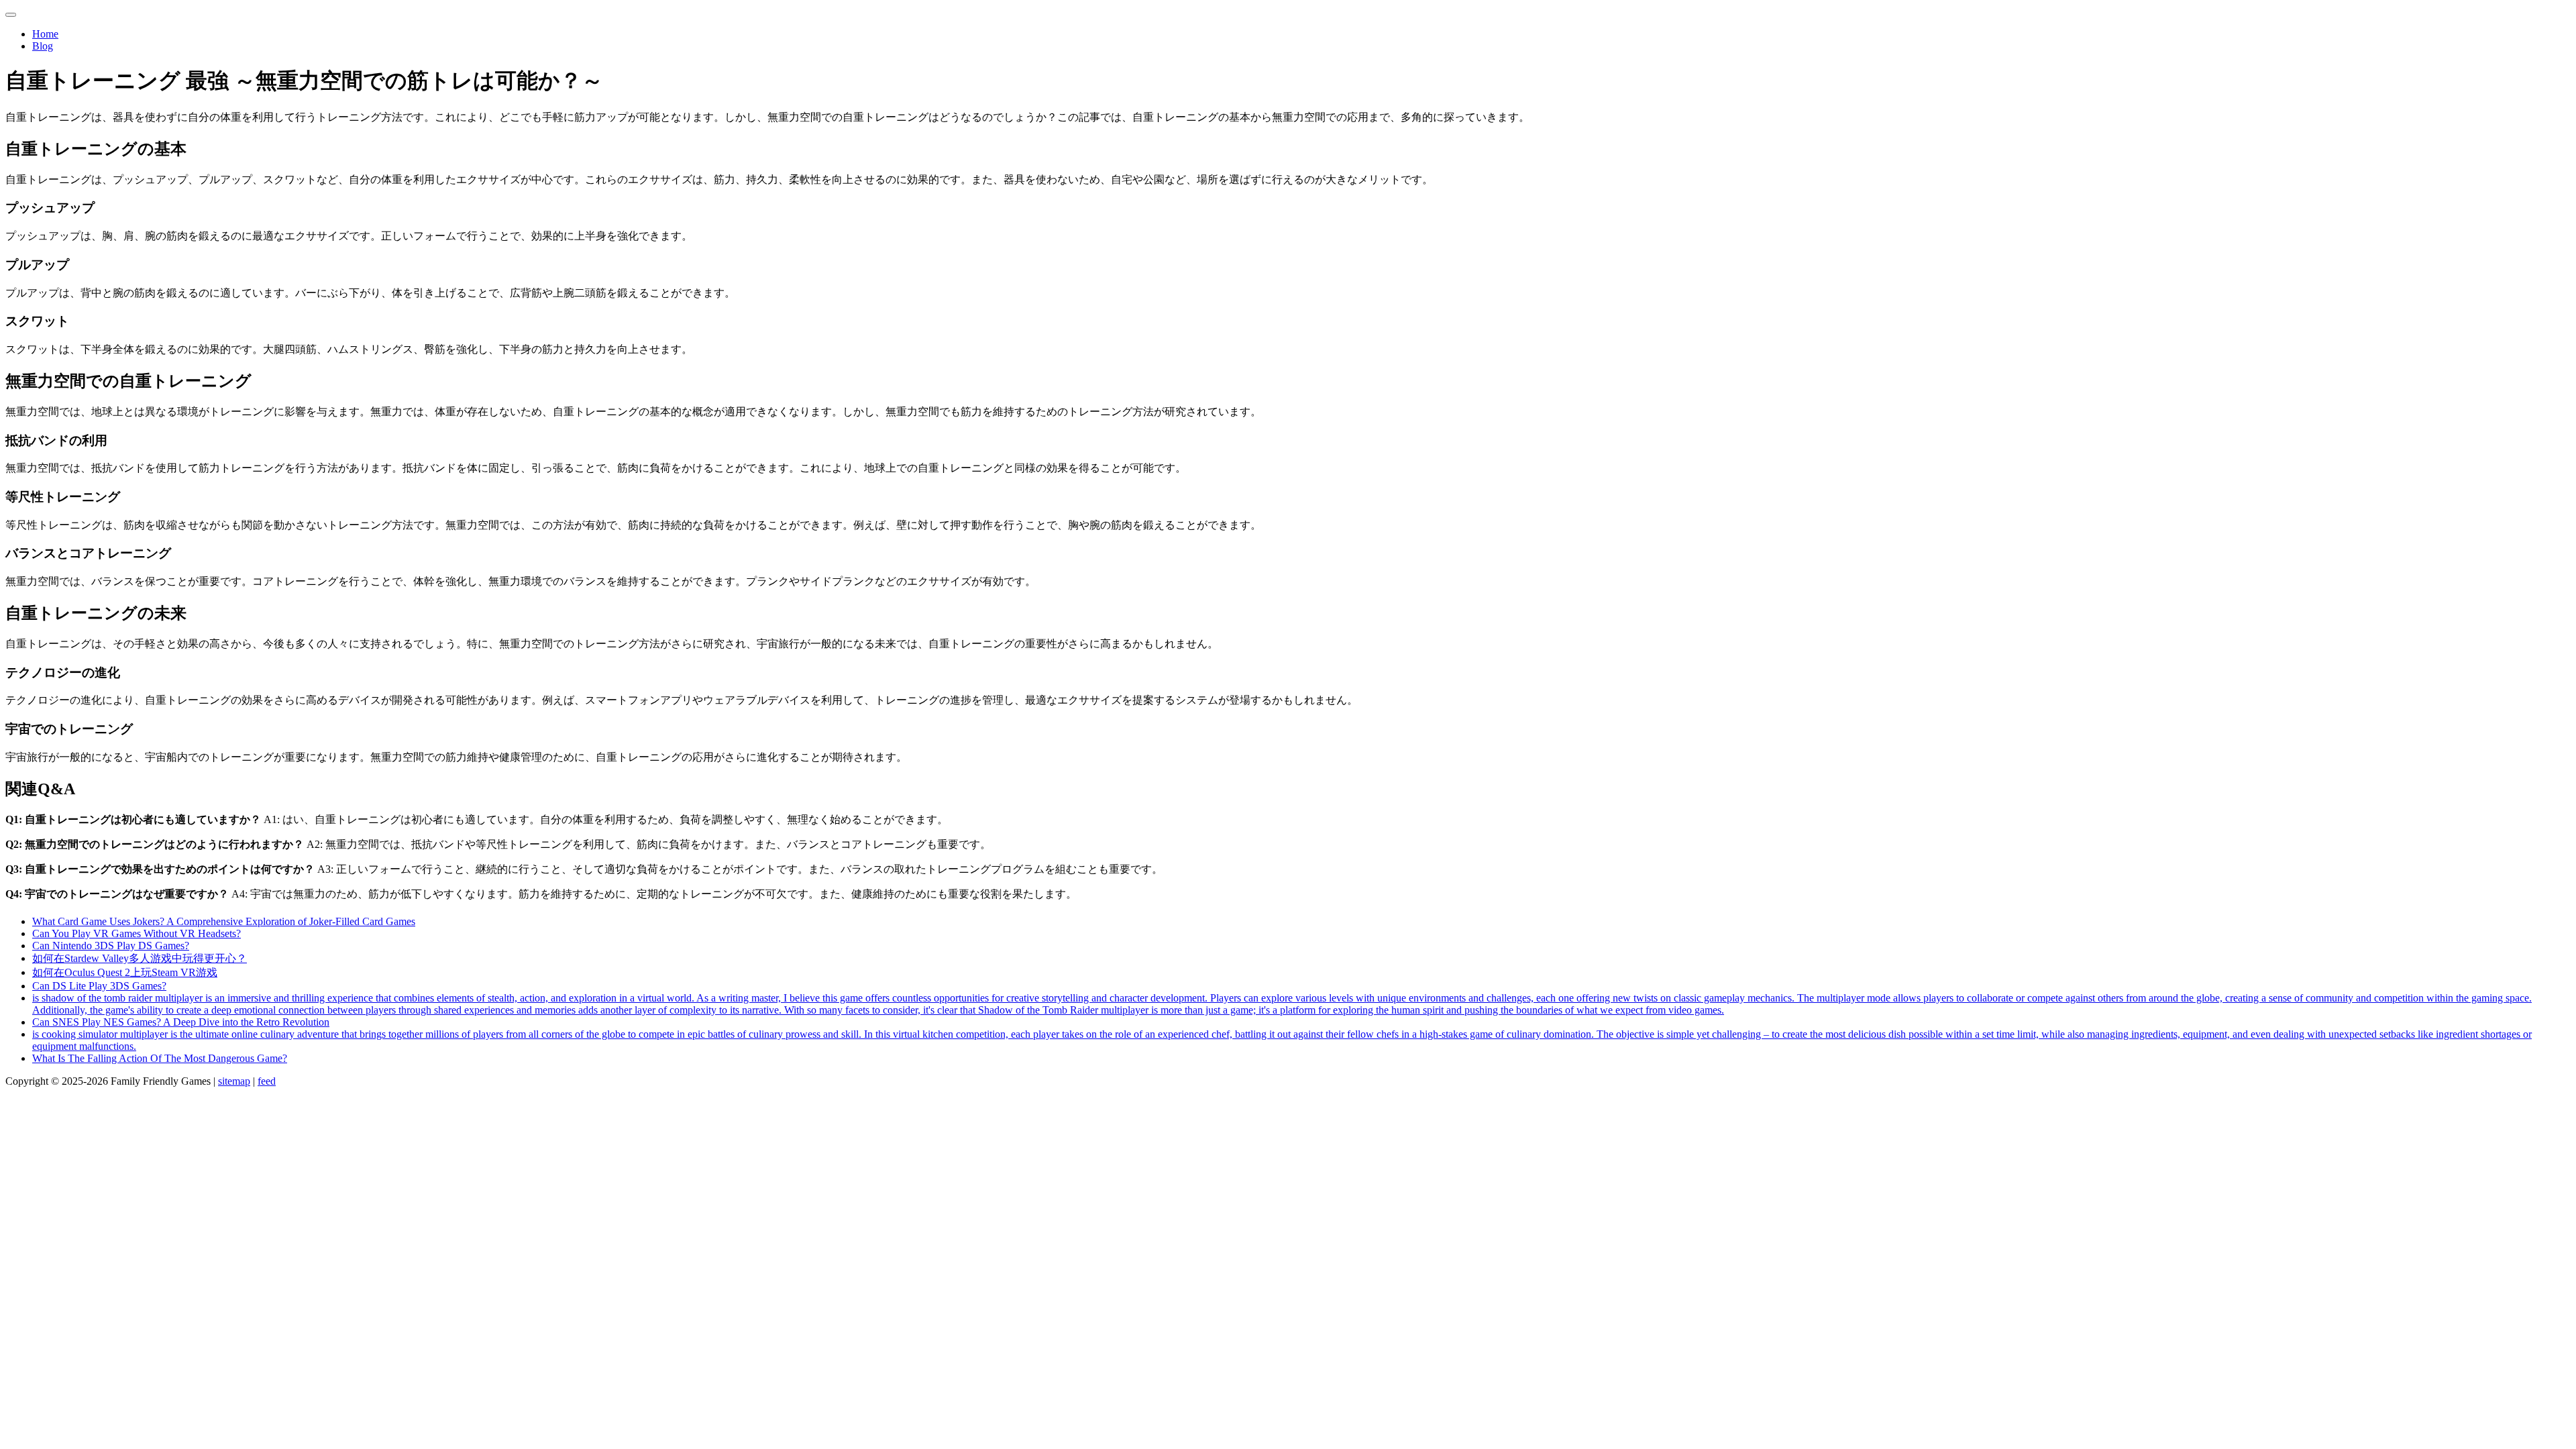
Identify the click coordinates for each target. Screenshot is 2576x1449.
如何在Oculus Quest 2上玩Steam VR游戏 (125, 972)
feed (267, 1081)
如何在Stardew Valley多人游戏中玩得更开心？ (140, 958)
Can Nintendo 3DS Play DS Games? (111, 946)
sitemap (234, 1081)
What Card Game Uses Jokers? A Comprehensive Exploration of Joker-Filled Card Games (224, 921)
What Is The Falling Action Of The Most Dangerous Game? (160, 1058)
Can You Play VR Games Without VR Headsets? (137, 933)
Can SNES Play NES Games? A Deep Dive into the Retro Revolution (181, 1022)
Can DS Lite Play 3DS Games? (99, 986)
